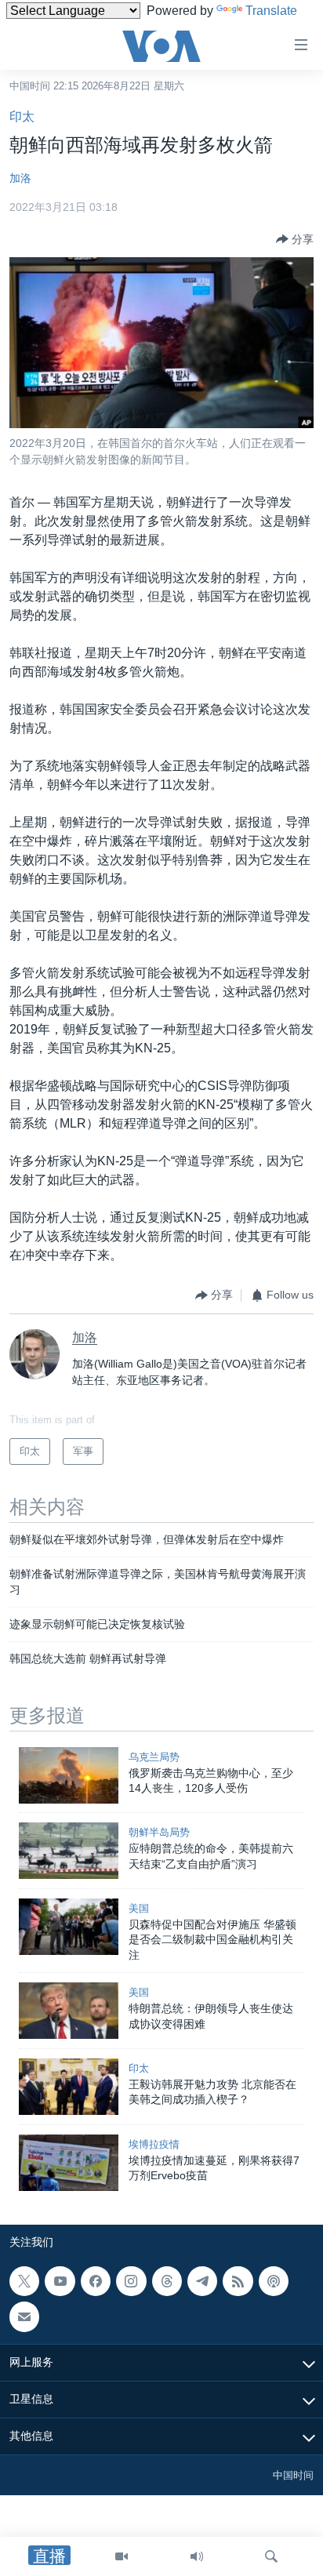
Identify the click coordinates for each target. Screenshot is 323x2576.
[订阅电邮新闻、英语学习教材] (24, 2317)
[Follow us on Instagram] (131, 2281)
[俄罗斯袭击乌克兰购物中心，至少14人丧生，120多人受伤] (69, 1775)
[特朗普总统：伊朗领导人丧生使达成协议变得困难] (69, 2011)
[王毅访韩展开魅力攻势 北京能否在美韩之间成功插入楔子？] (69, 2087)
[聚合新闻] (238, 2281)
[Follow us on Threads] (167, 2281)
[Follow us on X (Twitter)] (24, 2281)
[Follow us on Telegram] (202, 2281)
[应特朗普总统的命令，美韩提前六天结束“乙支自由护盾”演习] (69, 1851)
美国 (139, 1908)
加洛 (20, 178)
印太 (22, 116)
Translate (271, 11)
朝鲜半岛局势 (159, 1832)
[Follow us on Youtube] (60, 2281)
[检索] (271, 2556)
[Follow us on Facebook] (96, 2281)
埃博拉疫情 (154, 2144)
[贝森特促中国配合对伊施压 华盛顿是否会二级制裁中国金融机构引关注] (69, 1927)
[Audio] (197, 2556)
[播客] (274, 2281)
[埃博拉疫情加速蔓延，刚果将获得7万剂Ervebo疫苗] (69, 2163)
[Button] (295, 239)
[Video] (122, 2556)
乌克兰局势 (154, 1757)
